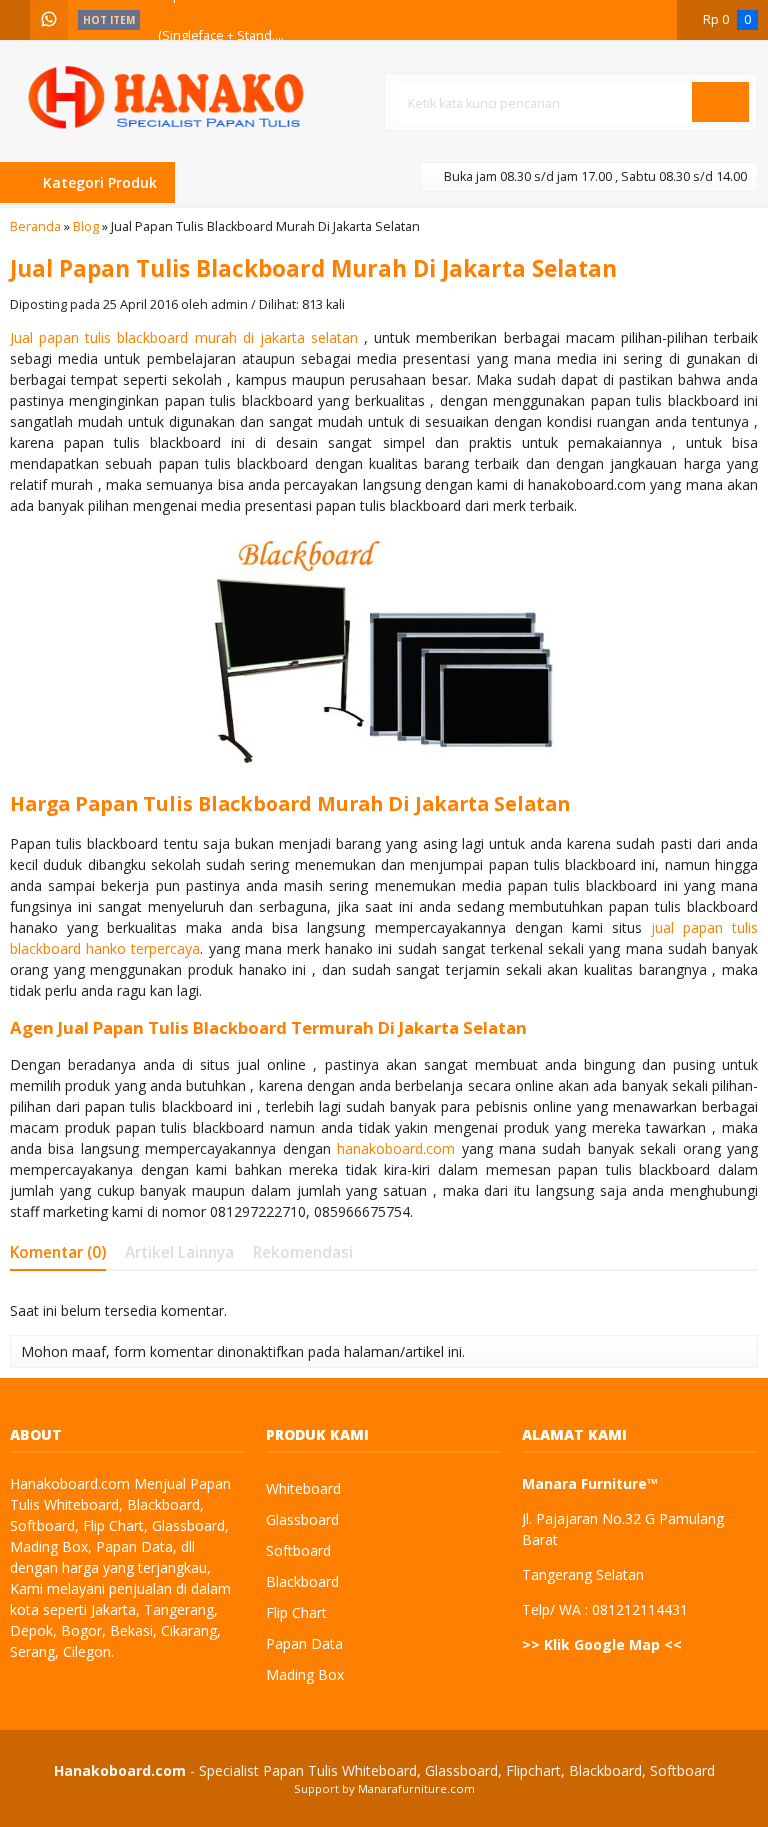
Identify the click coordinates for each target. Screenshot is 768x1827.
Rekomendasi (303, 1252)
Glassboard (302, 1519)
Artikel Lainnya (179, 1252)
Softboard (298, 1550)
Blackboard (302, 1581)
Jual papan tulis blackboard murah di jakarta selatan (187, 337)
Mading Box (305, 1674)
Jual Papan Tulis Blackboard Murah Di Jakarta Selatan (313, 268)
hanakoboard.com (396, 1148)
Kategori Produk (98, 182)
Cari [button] (720, 121)
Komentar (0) (58, 1252)
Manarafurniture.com (416, 1788)
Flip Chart (296, 1612)
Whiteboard (303, 1488)
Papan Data (304, 1643)
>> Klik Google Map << (602, 1644)
